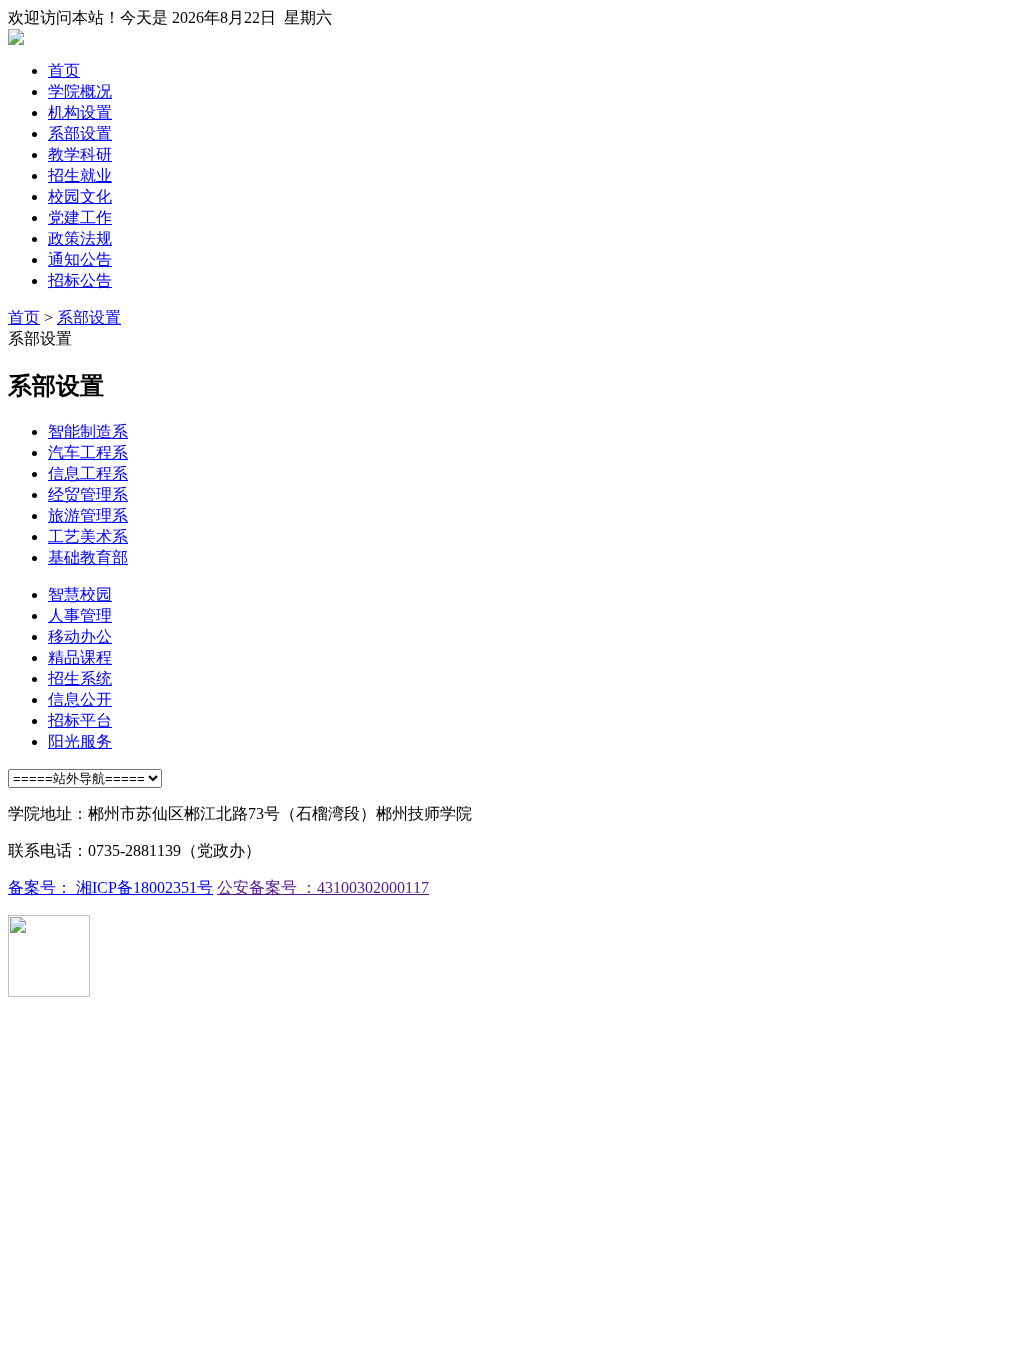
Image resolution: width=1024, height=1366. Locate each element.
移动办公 (80, 636)
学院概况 (80, 91)
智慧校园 (80, 594)
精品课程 (80, 657)
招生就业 (80, 175)
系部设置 (80, 133)
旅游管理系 (88, 515)
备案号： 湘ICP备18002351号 (110, 887)
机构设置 (80, 112)
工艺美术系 (88, 536)
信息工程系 (88, 473)
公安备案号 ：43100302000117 (323, 887)
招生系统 (80, 678)
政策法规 (80, 238)
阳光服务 (80, 741)
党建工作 (80, 217)
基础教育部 (88, 557)
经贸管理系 (88, 494)
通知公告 (80, 259)
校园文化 (80, 196)
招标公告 (80, 280)
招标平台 (80, 720)
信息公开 (80, 699)
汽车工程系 (88, 452)
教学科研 (80, 154)
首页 (64, 70)
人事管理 (80, 615)
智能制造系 (88, 431)
